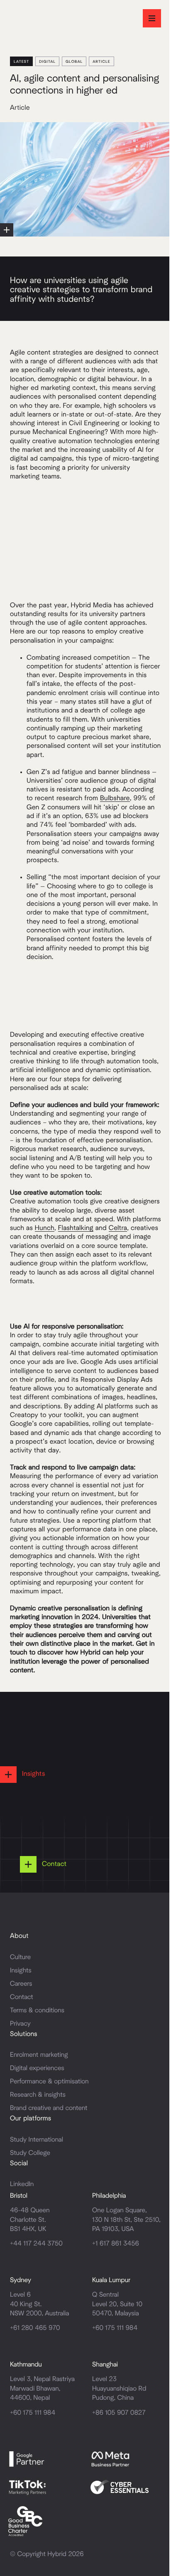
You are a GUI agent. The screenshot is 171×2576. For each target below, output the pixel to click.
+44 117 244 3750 (36, 2244)
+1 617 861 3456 (116, 2244)
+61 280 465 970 (35, 2328)
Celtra (118, 1228)
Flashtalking (76, 1228)
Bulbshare (115, 799)
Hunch (45, 1228)
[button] (152, 18)
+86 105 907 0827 (119, 2413)
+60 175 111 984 (115, 2328)
